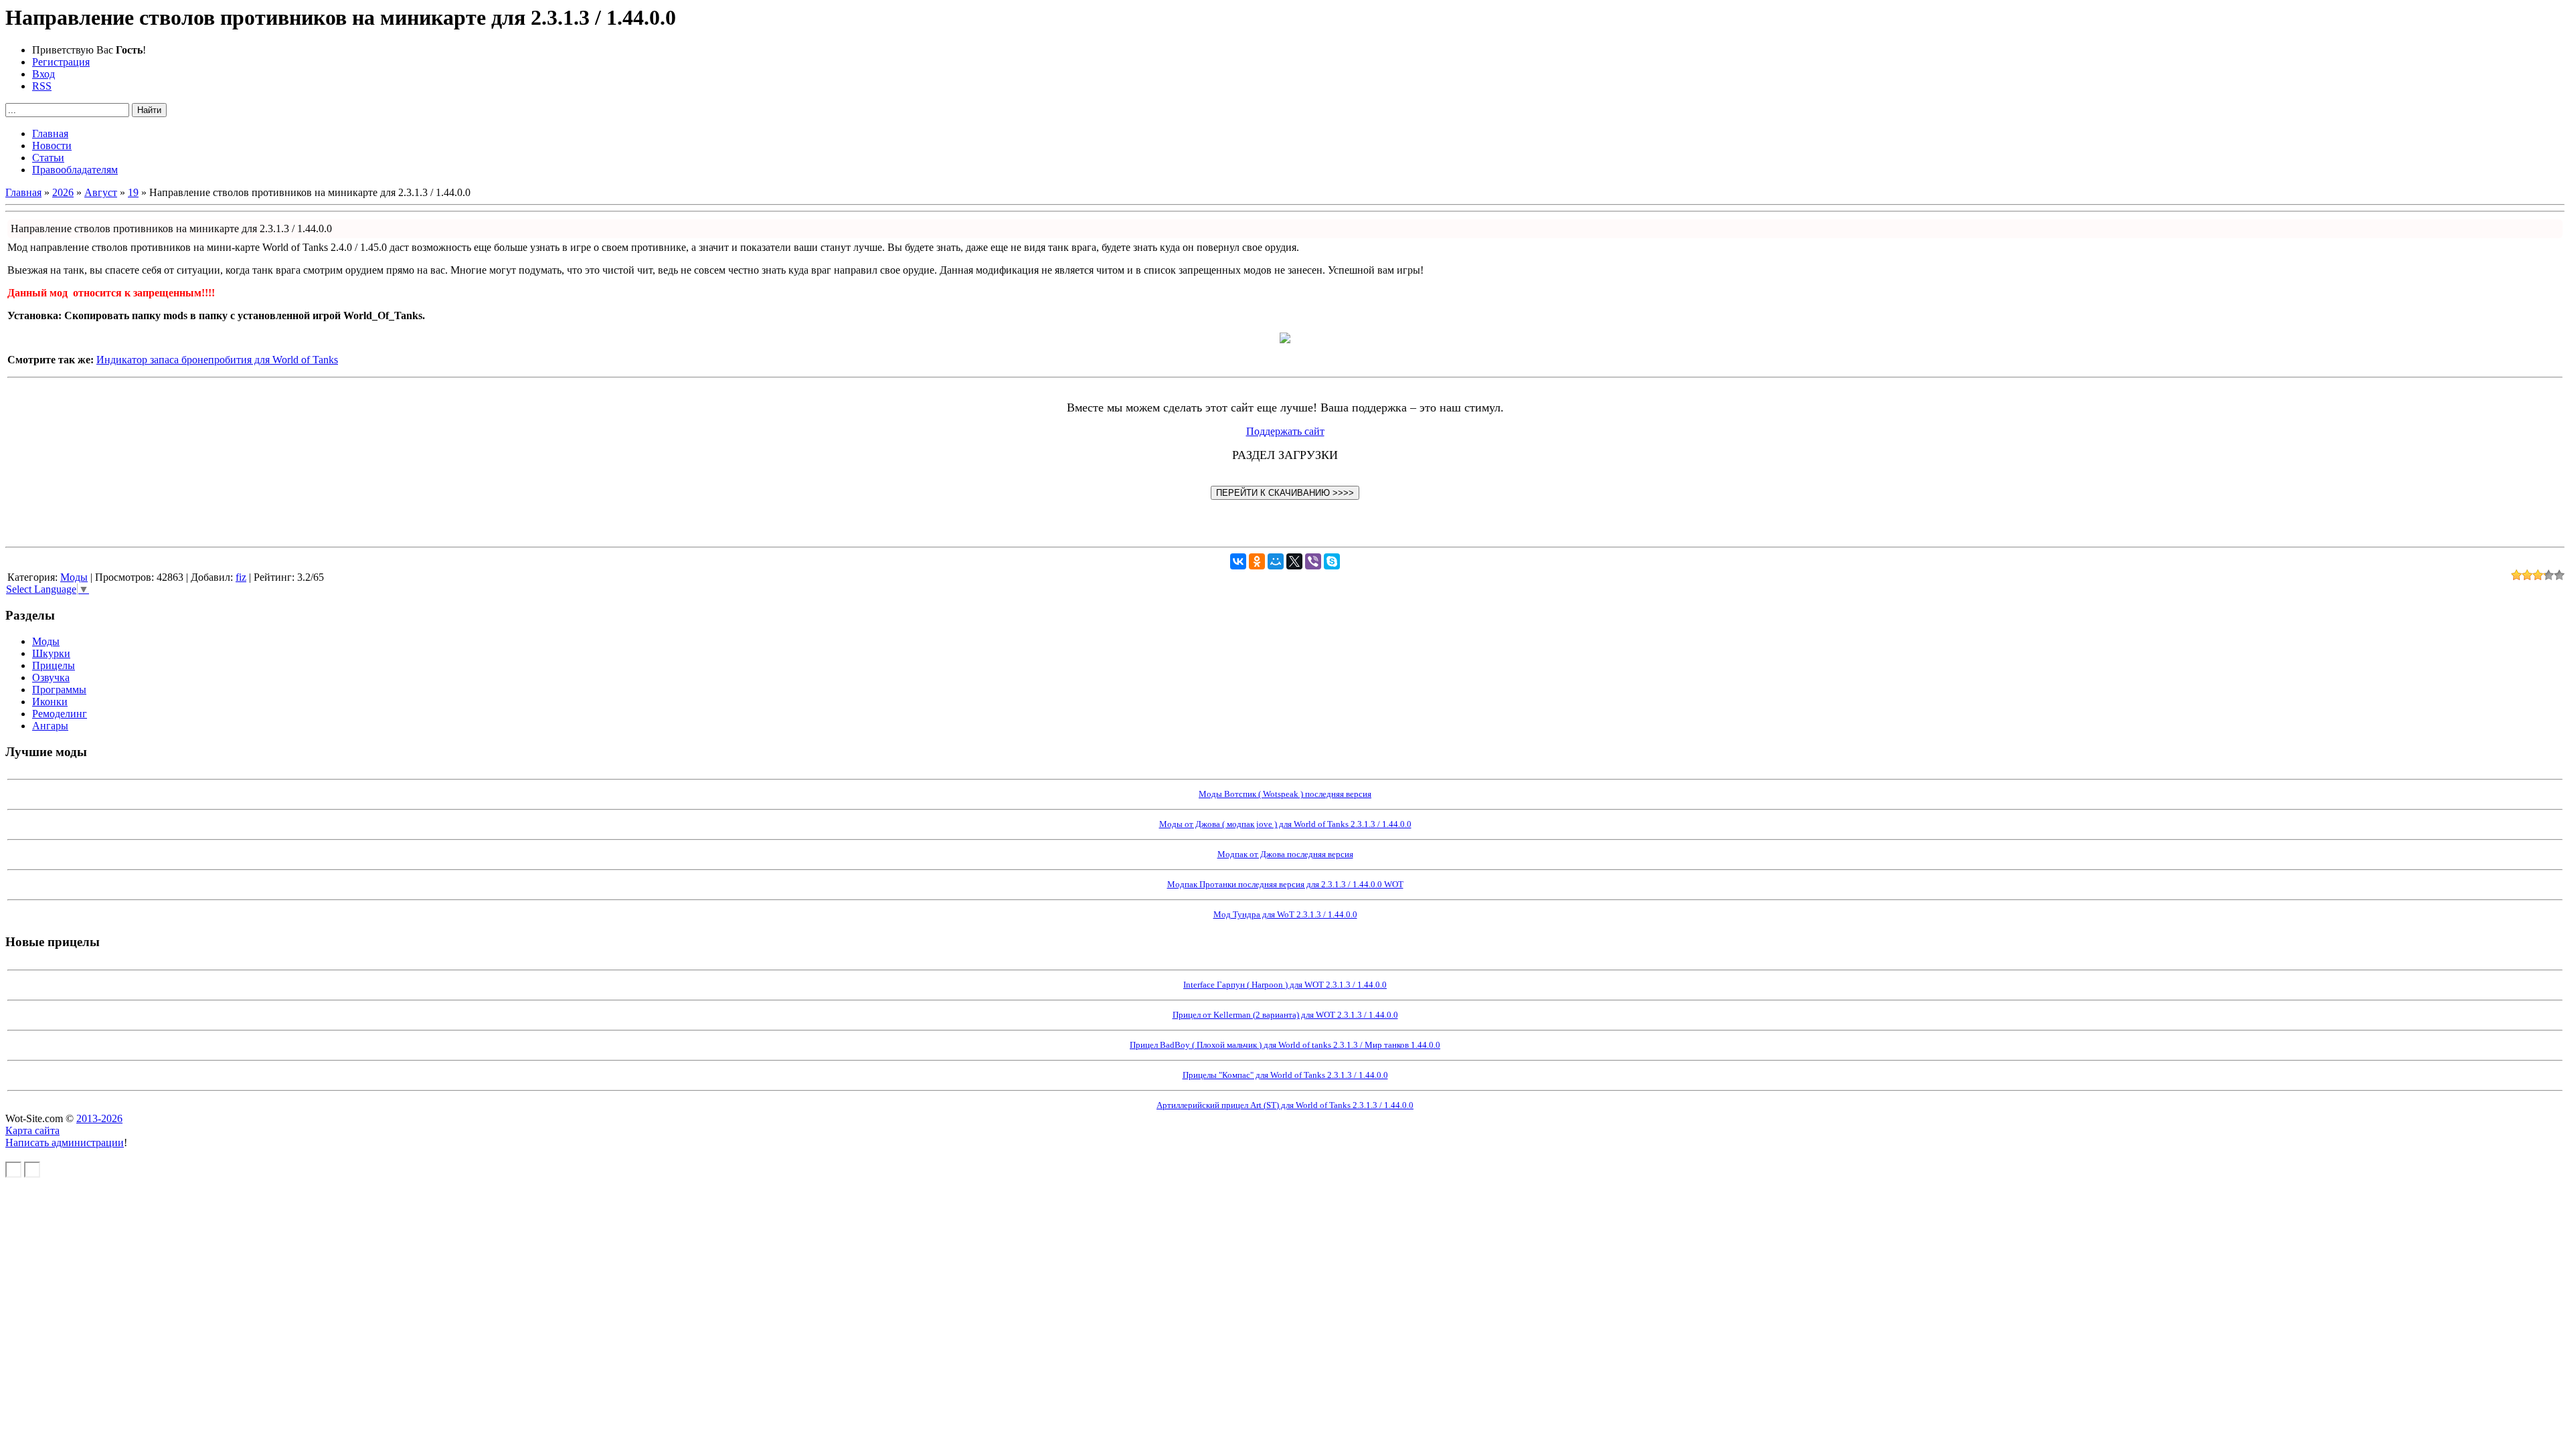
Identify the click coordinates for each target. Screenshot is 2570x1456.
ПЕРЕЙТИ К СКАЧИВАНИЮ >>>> (1285, 493)
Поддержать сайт (1285, 431)
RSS (42, 86)
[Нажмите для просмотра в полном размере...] (1285, 340)
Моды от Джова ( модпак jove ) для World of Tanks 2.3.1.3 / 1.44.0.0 (1285, 824)
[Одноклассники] (1257, 561)
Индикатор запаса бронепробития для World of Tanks (217, 360)
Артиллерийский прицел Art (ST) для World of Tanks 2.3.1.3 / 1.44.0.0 (1285, 1105)
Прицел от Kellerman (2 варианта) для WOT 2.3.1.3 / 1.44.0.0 (1285, 1015)
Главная (23, 192)
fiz (241, 577)
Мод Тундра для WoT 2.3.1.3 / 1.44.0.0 (1285, 914)
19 (133, 192)
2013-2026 (99, 1118)
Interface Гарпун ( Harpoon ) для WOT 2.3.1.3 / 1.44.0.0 (1285, 985)
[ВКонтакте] (1238, 561)
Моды (74, 577)
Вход (44, 74)
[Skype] (1332, 561)
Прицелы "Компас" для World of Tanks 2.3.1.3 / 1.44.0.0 (1285, 1075)
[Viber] (1313, 561)
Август (101, 192)
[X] (1294, 561)
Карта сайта (32, 1130)
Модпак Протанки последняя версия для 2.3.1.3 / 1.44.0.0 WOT (1285, 884)
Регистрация (61, 62)
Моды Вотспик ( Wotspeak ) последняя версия (1285, 794)
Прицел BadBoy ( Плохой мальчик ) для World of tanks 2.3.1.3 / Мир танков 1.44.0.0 (1285, 1045)
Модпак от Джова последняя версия (1285, 854)
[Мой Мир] (1276, 561)
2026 (63, 192)
